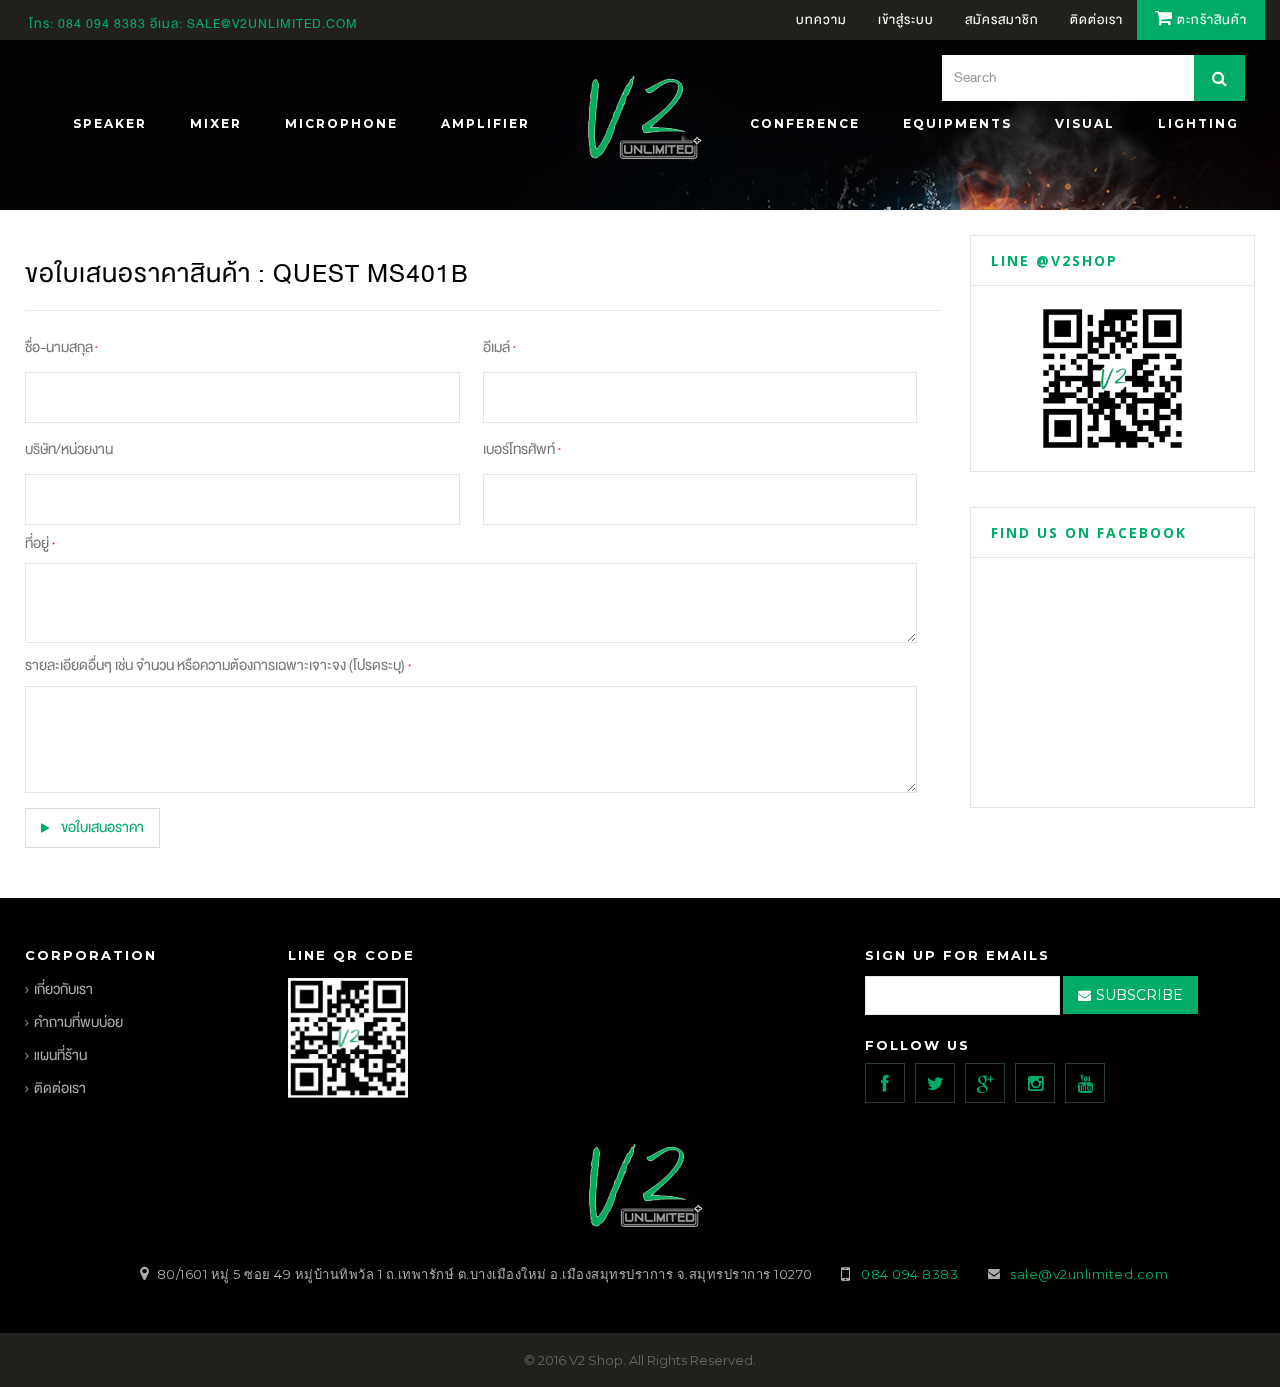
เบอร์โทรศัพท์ (522, 449)
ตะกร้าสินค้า (1210, 20)
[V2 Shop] (639, 120)
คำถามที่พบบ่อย (78, 1022)
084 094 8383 (102, 24)
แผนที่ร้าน (60, 1055)
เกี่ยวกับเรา (63, 989)
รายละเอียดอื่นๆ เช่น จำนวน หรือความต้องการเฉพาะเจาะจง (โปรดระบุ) (217, 665)
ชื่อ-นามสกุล (61, 347)
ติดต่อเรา (60, 1088)
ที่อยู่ (39, 543)
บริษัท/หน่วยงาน (69, 449)
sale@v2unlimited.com (272, 24)
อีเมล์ (499, 347)
